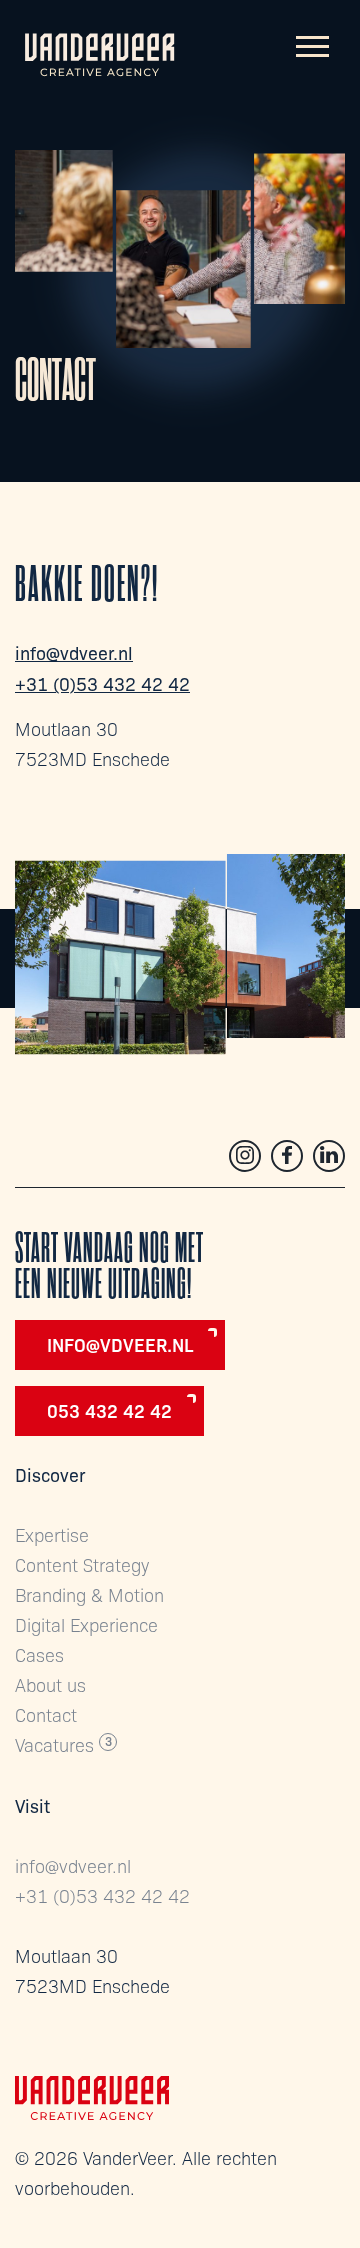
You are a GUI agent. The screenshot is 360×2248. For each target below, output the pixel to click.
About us (50, 1684)
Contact (46, 1714)
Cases (39, 1654)
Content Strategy (82, 1564)
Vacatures (54, 1744)
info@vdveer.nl (74, 652)
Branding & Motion (89, 1594)
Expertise (52, 1534)
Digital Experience (86, 1624)
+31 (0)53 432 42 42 (102, 683)
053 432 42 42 (109, 1410)
